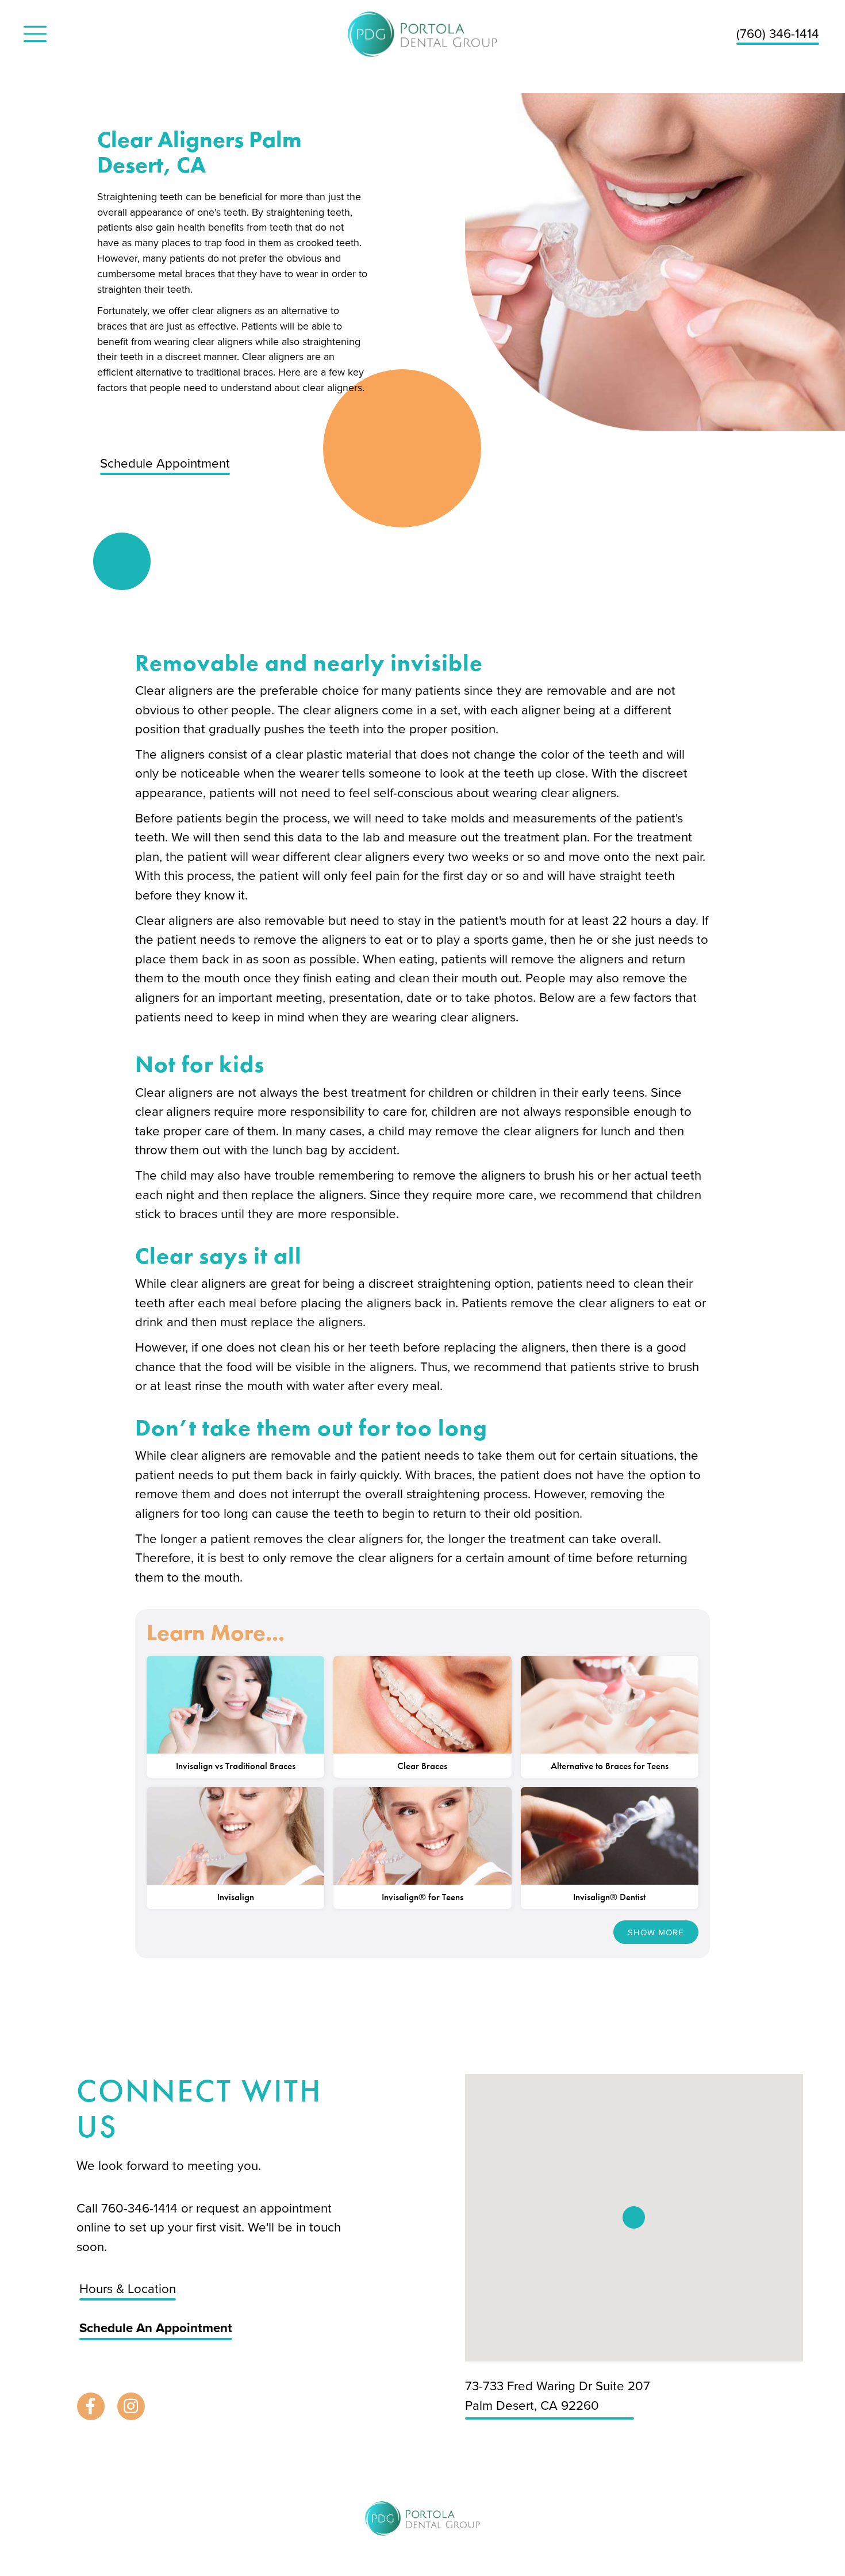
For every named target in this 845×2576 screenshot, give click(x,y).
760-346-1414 (141, 2208)
